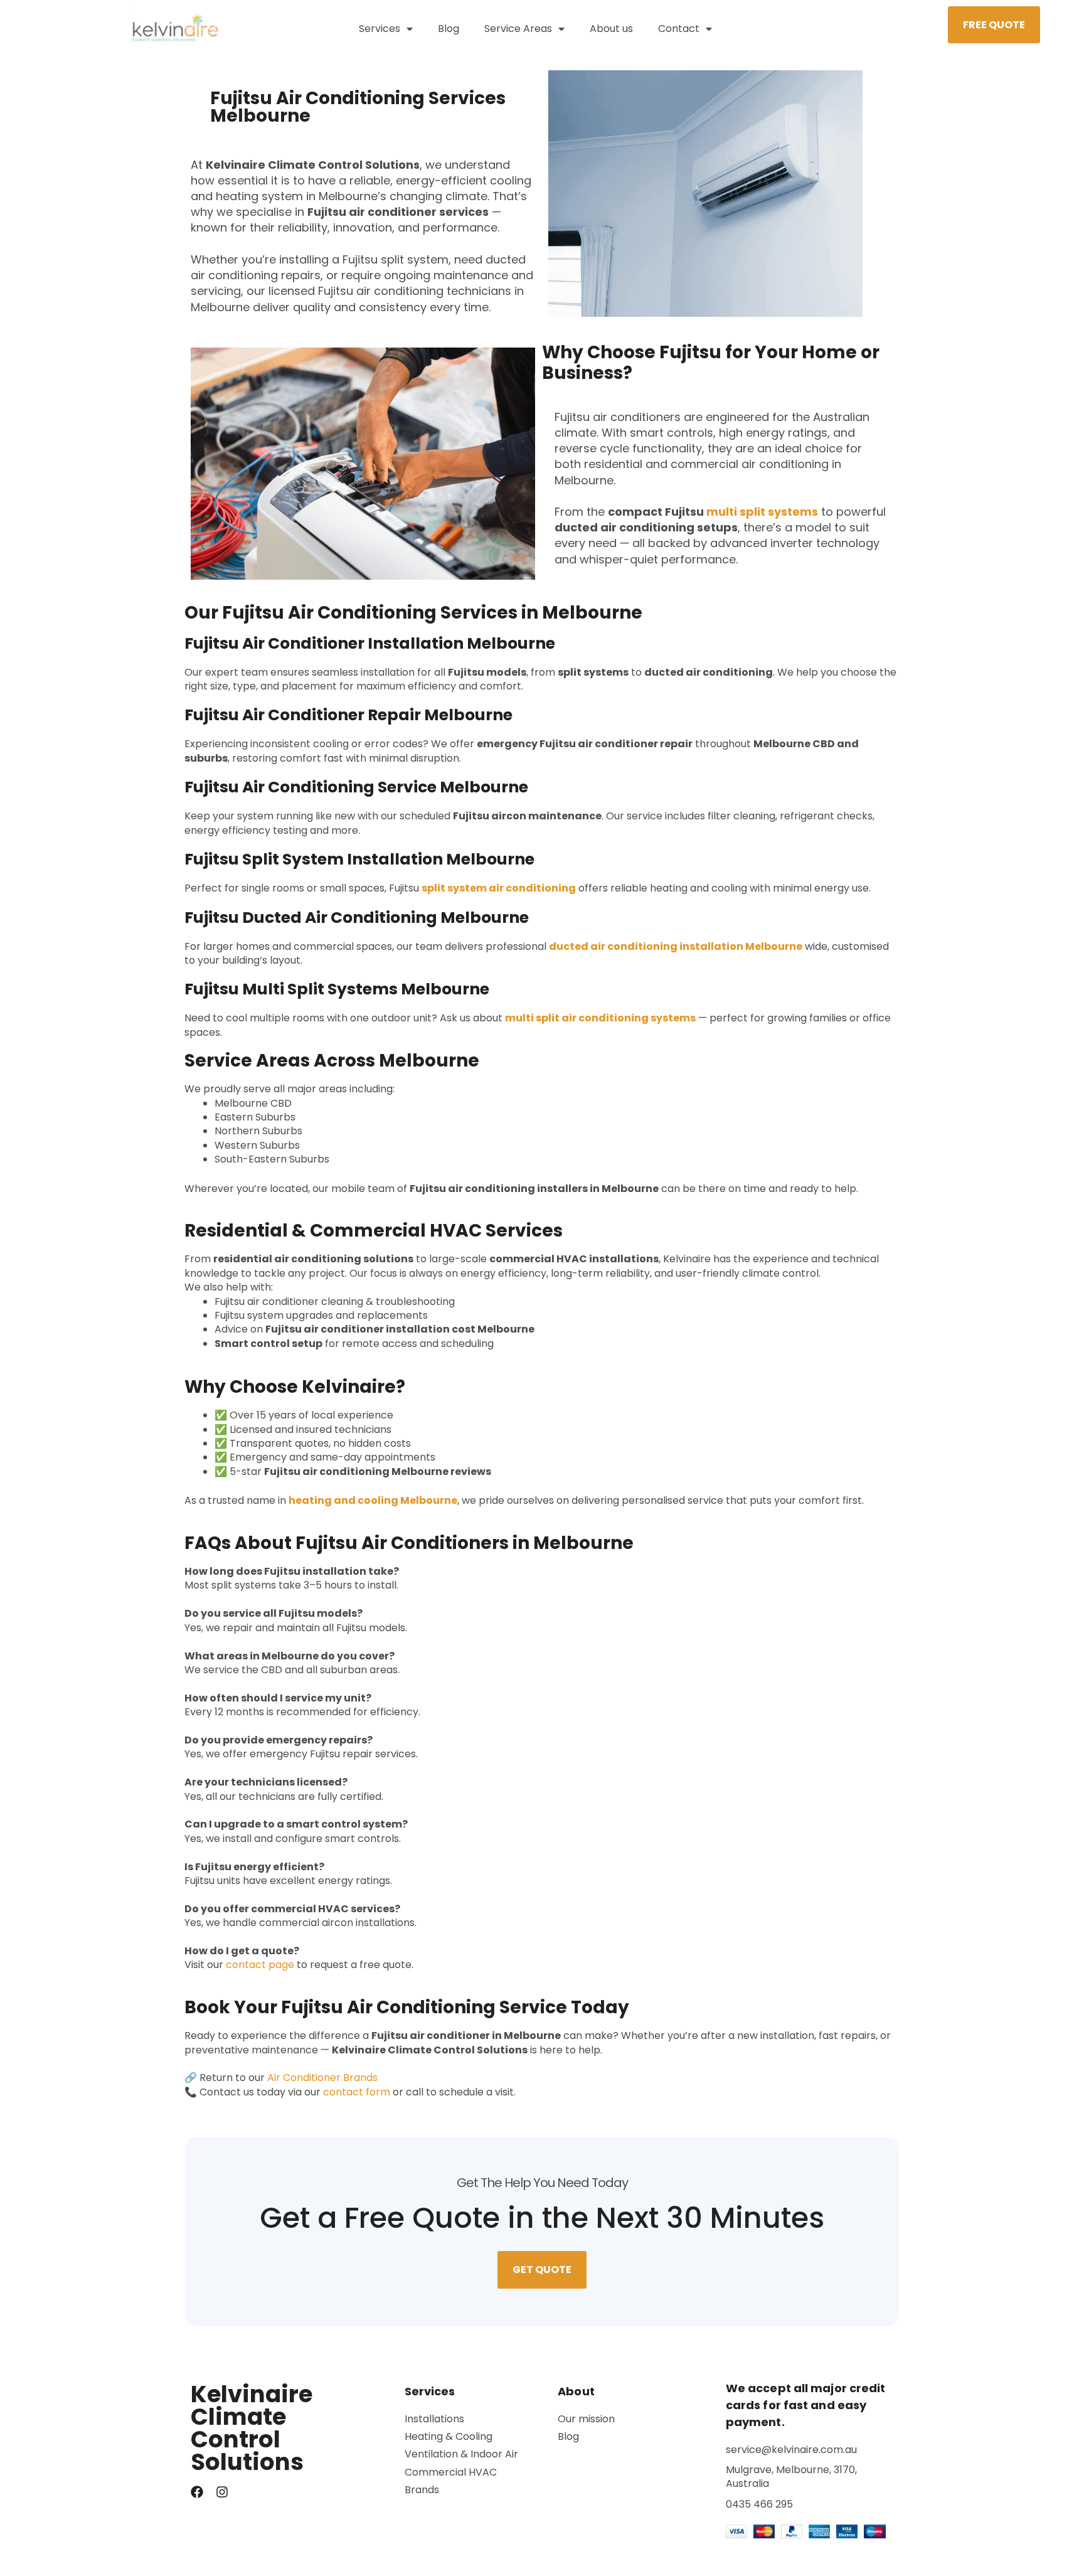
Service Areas (518, 29)
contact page (260, 1965)
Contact (679, 29)
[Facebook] (197, 2492)
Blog (449, 29)
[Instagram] (222, 2492)
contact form (357, 2092)
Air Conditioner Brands (322, 2078)
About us (611, 29)
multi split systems (762, 512)
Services (380, 29)
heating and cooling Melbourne (373, 1500)
